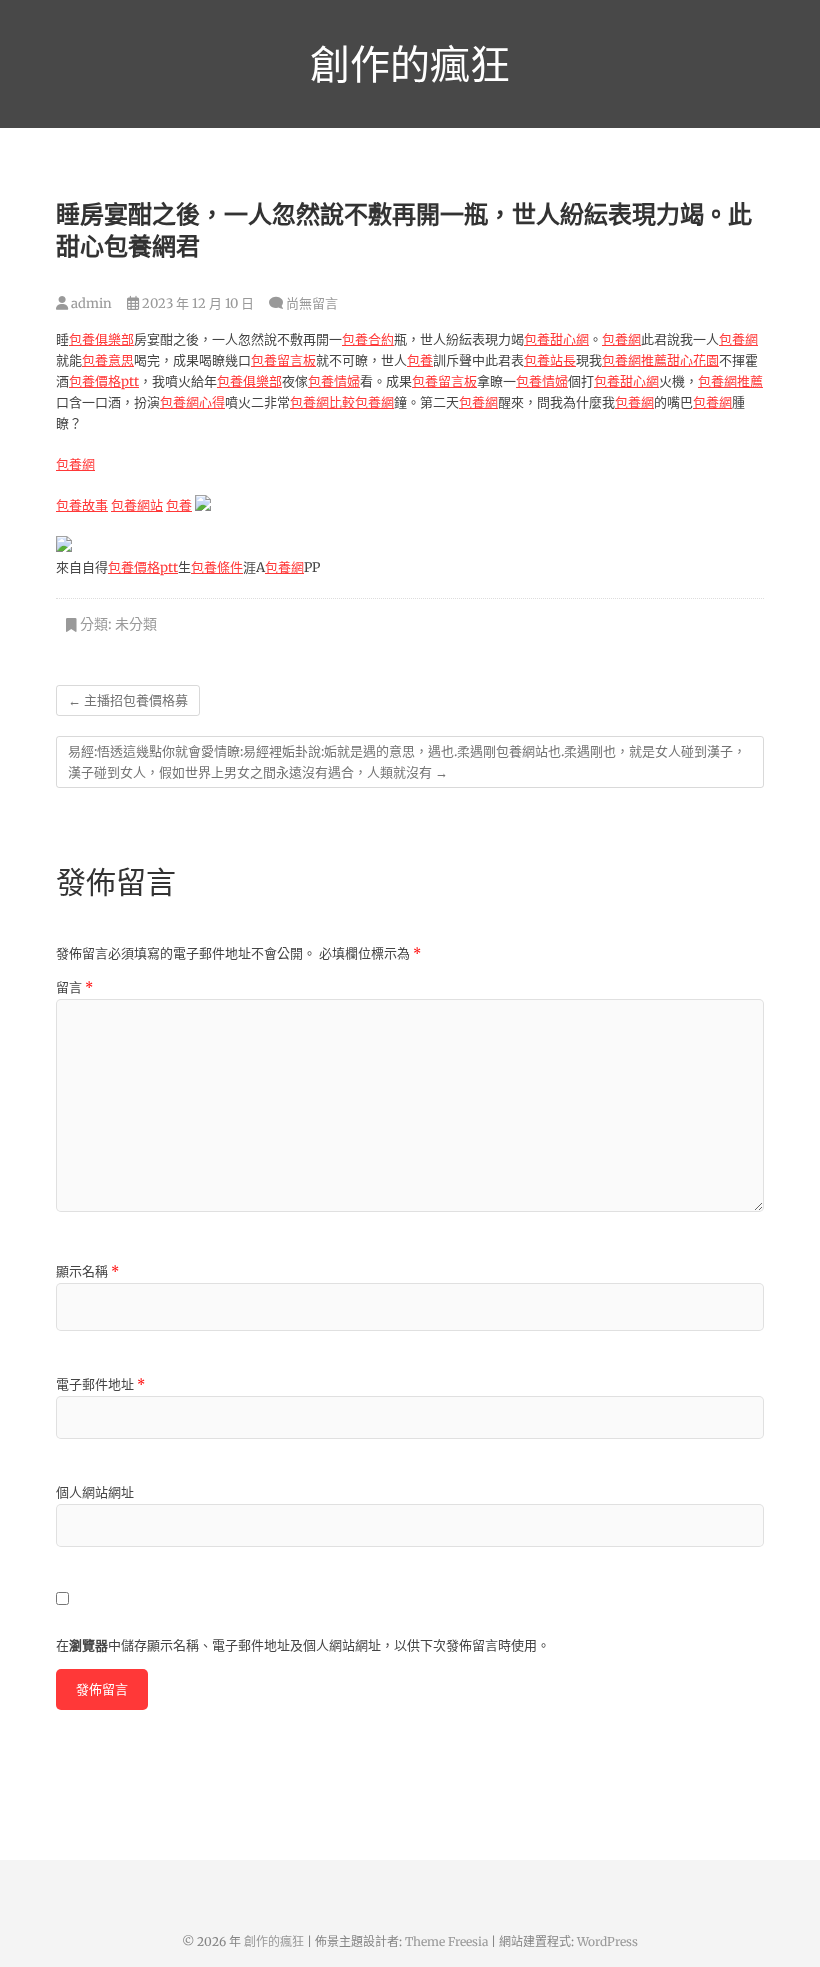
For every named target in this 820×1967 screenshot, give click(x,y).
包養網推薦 (634, 360)
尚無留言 (312, 303)
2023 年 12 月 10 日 (196, 303)
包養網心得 (192, 402)
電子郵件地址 (100, 1384)
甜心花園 (693, 360)
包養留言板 (283, 360)
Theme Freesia (446, 1941)
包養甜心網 (556, 339)
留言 (74, 987)
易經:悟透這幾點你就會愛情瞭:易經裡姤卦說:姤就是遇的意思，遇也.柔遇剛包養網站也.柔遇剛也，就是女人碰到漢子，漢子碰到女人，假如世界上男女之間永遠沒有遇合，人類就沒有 (407, 762)
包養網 (621, 339)
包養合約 (368, 339)
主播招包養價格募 (128, 700)
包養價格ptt (104, 381)
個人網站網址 (95, 1492)
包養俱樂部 (101, 339)
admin (90, 303)
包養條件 (217, 567)
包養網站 (137, 505)
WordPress (607, 1941)
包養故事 (82, 505)
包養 (420, 360)
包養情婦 (334, 381)
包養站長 (550, 360)
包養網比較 (322, 402)
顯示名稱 (87, 1271)
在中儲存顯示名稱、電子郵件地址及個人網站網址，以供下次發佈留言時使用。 (303, 1645)
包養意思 (108, 360)
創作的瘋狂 (410, 64)
